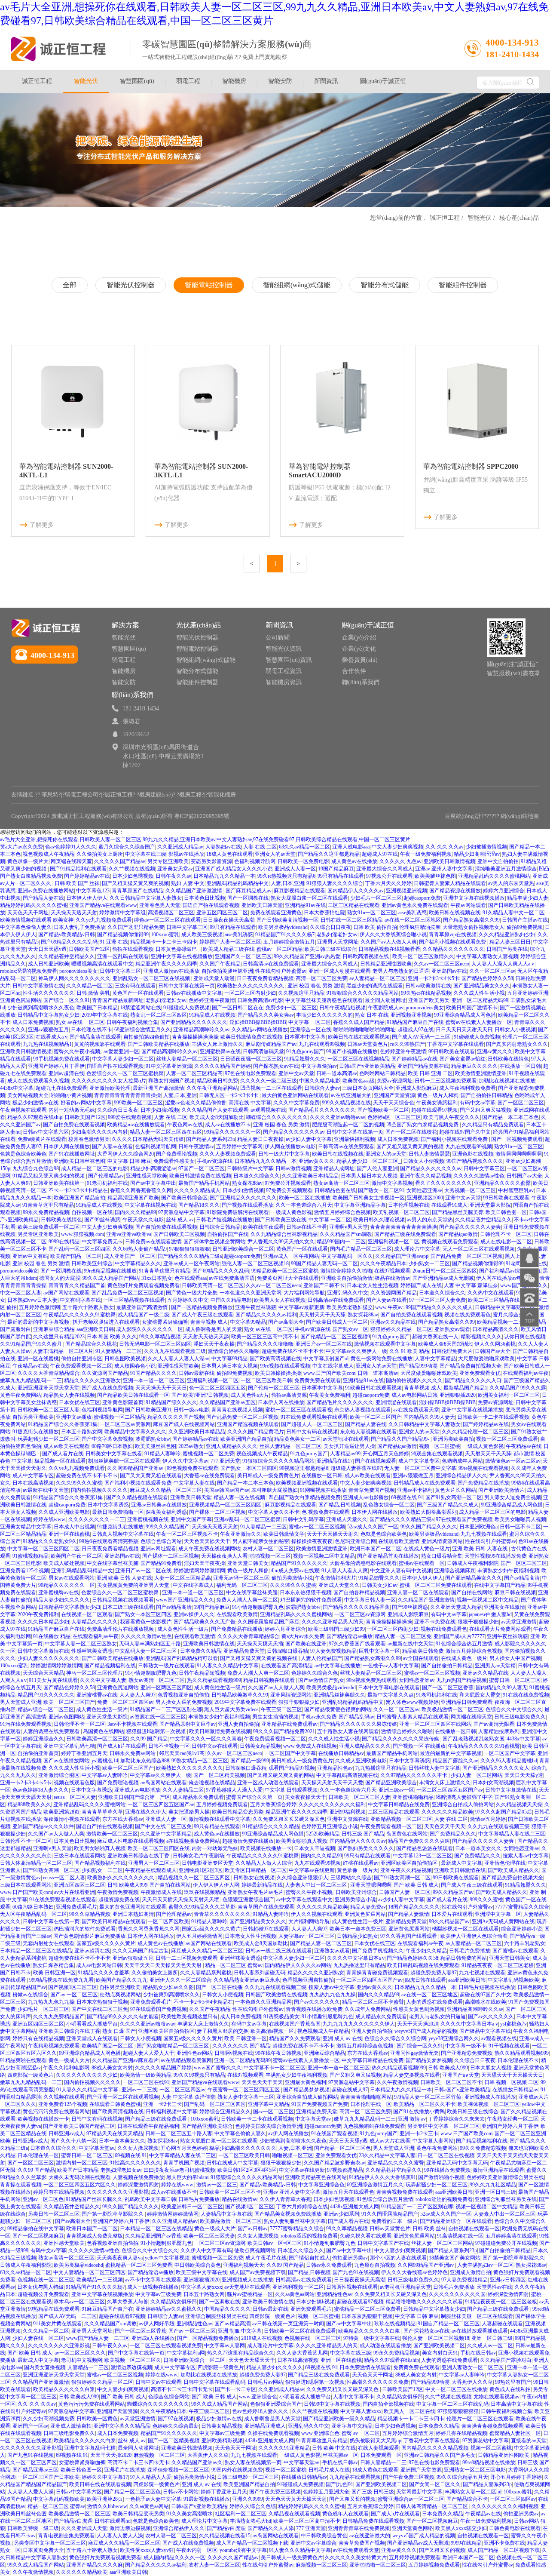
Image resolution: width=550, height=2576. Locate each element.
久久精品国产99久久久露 (518, 1388)
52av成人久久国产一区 (373, 1527)
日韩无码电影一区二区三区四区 (155, 1344)
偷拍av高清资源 (289, 1395)
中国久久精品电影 (320, 1081)
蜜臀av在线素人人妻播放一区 (479, 1022)
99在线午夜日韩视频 (278, 2053)
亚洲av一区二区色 (43, 2199)
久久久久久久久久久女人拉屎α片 (109, 1081)
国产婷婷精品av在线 (87, 876)
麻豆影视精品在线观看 (299, 891)
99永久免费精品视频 (46, 1212)
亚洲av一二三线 (139, 2090)
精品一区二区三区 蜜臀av (234, 1965)
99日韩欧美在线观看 (452, 1051)
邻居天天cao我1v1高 (182, 1753)
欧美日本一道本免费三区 (358, 1929)
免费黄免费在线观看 (318, 1380)
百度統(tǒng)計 (463, 816)
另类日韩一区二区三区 (54, 2214)
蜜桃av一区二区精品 (280, 949)
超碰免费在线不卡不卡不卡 (293, 1351)
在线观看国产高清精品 (287, 1666)
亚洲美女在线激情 (504, 1607)
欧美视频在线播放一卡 (266, 1848)
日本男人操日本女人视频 (369, 1176)
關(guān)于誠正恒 (383, 81)
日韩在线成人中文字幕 (232, 2163)
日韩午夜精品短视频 (342, 1008)
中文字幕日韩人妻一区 (370, 1600)
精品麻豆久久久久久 (474, 1066)
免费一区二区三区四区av (125, 1702)
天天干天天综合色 (394, 1103)
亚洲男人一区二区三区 (154, 1863)
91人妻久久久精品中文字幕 (228, 1666)
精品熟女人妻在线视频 (69, 1395)
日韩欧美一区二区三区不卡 (451, 2082)
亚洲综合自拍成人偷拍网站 (463, 1804)
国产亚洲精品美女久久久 (482, 986)
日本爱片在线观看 (452, 1914)
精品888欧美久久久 (29, 1804)
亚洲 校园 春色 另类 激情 (316, 986)
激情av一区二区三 (217, 2185)
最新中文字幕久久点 (391, 1695)
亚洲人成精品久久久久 (232, 1446)
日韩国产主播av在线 (525, 920)
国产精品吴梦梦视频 (429, 2060)
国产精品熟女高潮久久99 (471, 920)
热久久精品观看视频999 (214, 1680)
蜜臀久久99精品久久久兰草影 (202, 1907)
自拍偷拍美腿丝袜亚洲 (227, 971)
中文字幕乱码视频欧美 (513, 1980)
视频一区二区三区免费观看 (507, 1439)
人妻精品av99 (345, 1454)
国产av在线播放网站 (66, 1761)
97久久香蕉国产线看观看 (357, 1644)
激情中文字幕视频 (392, 1183)
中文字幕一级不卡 (466, 2046)
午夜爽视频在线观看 (23, 1110)
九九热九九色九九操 (333, 1995)
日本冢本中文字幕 (305, 1037)
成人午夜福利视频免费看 (467, 1088)
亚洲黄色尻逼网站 (21, 1000)
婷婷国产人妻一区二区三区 (230, 942)
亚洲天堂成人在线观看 (92, 2038)
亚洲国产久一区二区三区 (243, 956)
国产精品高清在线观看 (95, 1037)
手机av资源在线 (215, 1161)
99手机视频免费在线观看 (61, 1059)
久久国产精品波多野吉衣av (335, 2163)
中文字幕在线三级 (146, 854)
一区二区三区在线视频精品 (358, 1059)
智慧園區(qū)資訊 (289, 660)
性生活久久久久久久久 (49, 993)
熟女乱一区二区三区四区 (159, 1015)
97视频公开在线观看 (389, 876)
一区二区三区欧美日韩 (266, 1380)
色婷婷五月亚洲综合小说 (330, 1826)
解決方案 (125, 625)
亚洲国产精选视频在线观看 (248, 1424)
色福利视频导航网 (255, 861)
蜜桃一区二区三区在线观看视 (299, 1410)
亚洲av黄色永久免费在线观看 (415, 905)
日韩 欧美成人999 (127, 1885)
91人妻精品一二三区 (119, 1351)
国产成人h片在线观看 (122, 1746)
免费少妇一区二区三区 (291, 1008)
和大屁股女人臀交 (480, 1695)
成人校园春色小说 (135, 1366)
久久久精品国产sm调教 (346, 1234)
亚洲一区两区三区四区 (166, 1688)
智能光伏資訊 (284, 649)
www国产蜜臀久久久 (218, 2068)
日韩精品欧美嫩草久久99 (240, 1695)
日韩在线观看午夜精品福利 (148, 2126)
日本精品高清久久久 (495, 1329)
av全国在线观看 (421, 1658)
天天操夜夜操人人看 (224, 1556)
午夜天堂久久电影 (143, 1220)
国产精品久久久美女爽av (266, 1015)
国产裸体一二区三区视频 (217, 1512)
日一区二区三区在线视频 (446, 2155)
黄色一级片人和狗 (438, 1095)
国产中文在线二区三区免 (163, 1826)
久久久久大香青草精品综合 (49, 1373)
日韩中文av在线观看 (215, 1746)
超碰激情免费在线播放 (248, 1841)
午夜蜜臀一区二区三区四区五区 (244, 2090)
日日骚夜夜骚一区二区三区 (251, 1059)
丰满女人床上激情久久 (217, 1044)
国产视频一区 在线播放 (419, 1746)
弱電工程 (188, 81)
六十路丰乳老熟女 (525, 1943)
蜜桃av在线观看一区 (422, 1563)
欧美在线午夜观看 (263, 1227)
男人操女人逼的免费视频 (184, 1702)
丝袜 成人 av (180, 1220)
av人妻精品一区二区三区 (377, 978)
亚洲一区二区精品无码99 (480, 1000)
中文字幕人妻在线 (194, 1483)
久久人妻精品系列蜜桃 (206, 1973)
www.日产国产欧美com (329, 1373)
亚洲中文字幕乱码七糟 (69, 1746)
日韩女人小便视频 (515, 1030)
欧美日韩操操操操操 (278, 1373)
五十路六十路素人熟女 (88, 1307)
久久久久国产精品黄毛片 (256, 1432)
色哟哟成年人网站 (462, 1461)
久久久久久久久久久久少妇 (87, 2075)
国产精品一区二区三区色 (342, 2148)
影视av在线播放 (186, 854)
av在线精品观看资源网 (186, 2060)
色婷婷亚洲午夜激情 (212, 1000)
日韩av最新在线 (197, 1373)
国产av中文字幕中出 (153, 1183)
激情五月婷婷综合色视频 (342, 1212)
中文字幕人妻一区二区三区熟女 (81, 1644)
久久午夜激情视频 (397, 2082)
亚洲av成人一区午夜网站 (291, 1256)
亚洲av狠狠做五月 (48, 1030)
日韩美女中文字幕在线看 (114, 1454)
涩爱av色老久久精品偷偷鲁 (196, 1103)
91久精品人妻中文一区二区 (513, 913)
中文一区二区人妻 (21, 1293)
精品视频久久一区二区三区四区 (194, 1878)
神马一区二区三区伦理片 (95, 1673)
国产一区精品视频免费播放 (202, 1307)
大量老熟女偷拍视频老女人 (474, 927)
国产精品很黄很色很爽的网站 (338, 1709)
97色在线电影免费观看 (251, 1073)
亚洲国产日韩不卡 (324, 1285)
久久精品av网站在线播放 (260, 1030)
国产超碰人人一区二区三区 (312, 1424)
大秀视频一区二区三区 (470, 1190)
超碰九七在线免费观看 (61, 1088)
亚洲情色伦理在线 (505, 1863)
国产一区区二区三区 (521, 1103)
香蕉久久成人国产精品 (359, 1022)
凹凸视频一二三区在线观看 (271, 1088)
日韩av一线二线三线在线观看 (279, 1951)
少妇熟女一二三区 (429, 1263)
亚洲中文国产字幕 (191, 1519)
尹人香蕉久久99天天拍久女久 (281, 1242)
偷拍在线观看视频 (133, 949)
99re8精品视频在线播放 (110, 1271)
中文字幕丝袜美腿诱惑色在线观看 (324, 1000)
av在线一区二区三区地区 (413, 920)
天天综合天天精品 (43, 1673)
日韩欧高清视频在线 (366, 956)
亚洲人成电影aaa (351, 847)
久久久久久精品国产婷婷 (223, 1066)
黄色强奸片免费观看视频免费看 (144, 1285)
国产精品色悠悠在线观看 (425, 1848)
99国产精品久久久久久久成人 (439, 1307)
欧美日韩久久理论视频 (379, 1220)
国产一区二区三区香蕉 (448, 1688)
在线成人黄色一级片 (427, 1549)
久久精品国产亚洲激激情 (194, 891)
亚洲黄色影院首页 (123, 1402)
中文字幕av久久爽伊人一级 (356, 1351)
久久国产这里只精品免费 (136, 927)
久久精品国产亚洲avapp (402, 1256)
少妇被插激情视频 (486, 847)
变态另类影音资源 (211, 861)
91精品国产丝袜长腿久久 (94, 2199)
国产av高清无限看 (494, 1724)
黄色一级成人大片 (69, 2060)
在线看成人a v (52, 1037)
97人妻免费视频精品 (333, 1651)
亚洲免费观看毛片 (76, 1907)
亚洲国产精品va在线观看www (103, 905)
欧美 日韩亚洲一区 (54, 1973)
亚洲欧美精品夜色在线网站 (316, 2177)
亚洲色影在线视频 (473, 1154)
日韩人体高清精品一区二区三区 (36, 1863)
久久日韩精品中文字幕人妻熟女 (146, 898)
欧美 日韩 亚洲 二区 (430, 1073)
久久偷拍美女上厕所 (100, 854)
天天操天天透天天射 (74, 913)
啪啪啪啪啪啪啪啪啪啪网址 (364, 1030)
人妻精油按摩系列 (499, 1731)
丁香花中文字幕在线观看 (455, 1044)
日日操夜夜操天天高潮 (229, 920)
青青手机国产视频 (184, 2163)
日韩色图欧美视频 (125, 1359)
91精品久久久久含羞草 (104, 1973)
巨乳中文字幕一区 (379, 1651)
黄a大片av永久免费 (21, 847)
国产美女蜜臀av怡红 (463, 1059)
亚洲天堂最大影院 (490, 1205)
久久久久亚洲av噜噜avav (338, 1117)
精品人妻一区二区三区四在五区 (166, 1132)
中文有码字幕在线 (80, 1300)
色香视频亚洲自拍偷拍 (183, 1695)
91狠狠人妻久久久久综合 (335, 883)
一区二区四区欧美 (168, 1921)
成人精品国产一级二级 (144, 1315)
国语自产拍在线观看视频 (211, 905)
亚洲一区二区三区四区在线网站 (435, 1724)
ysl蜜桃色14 (105, 1761)
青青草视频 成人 (209, 1322)
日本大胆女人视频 (491, 2068)
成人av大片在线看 (390, 2141)
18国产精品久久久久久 (414, 1907)
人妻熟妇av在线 (223, 847)
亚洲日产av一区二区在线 (324, 1344)
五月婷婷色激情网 (40, 1307)
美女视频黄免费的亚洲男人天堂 (134, 1585)
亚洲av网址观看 (158, 1549)
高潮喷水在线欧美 (486, 2002)
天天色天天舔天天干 (207, 1541)
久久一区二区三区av (492, 971)
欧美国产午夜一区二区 (76, 1556)
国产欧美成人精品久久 (513, 1870)
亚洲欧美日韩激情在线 (209, 1644)
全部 (70, 285)
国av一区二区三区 (273, 2112)
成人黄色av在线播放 (354, 861)
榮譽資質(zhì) (360, 660)
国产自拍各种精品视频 (359, 1592)
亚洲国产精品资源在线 (423, 1066)
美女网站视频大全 (28, 1095)
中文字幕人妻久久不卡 (274, 1512)
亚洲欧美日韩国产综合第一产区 (134, 1797)
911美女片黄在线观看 (53, 1680)
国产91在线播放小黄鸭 (419, 2112)
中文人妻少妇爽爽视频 (397, 847)
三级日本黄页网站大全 (368, 1088)
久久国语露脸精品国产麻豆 (269, 1622)
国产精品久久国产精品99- (401, 1439)
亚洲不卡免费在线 (435, 1622)
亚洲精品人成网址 (334, 1168)
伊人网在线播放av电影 (290, 1147)
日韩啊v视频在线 (234, 2053)
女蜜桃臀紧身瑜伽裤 (165, 1322)
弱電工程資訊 (284, 671)
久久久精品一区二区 (89, 986)
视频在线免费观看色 (467, 1315)
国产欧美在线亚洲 (306, 1644)
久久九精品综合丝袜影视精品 (284, 1234)
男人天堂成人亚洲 (21, 1702)
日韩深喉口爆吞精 (287, 1651)
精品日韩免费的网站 (464, 1958)
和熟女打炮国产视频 (171, 1081)
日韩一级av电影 (191, 1410)
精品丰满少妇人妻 (528, 898)
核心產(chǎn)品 (519, 218)
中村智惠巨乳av (516, 1190)
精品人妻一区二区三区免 (403, 1636)
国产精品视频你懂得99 (123, 934)
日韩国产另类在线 (507, 949)
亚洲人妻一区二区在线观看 (418, 1592)
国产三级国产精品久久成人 (448, 1505)
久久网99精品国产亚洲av (136, 1468)
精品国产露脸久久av (455, 1761)
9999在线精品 (64, 1242)
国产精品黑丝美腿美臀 (458, 1212)
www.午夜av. (389, 1307)
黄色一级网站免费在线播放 (382, 1359)
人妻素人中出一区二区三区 (316, 1885)
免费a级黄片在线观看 (42, 1139)
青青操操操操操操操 (195, 1037)
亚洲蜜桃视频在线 (148, 1519)
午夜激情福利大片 (336, 1578)
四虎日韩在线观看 (425, 1980)
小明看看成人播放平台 (92, 2024)
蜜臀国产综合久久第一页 (254, 1797)
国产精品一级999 (250, 1761)
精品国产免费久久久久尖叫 (419, 1841)
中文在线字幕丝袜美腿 (113, 1563)
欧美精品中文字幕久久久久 (135, 1432)
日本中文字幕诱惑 (108, 1505)
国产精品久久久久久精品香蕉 (356, 1607)
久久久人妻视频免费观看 (228, 1154)
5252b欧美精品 (323, 1834)
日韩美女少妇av (380, 1585)
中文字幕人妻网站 (433, 2141)
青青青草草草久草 (102, 1812)
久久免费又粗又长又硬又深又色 (289, 1819)
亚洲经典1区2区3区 (201, 1870)
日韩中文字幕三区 (187, 927)
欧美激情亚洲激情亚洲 (481, 1073)
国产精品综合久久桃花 (91, 1344)
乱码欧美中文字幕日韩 (150, 2199)
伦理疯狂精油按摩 (420, 927)
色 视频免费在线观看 (325, 1512)
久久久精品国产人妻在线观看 (215, 1110)
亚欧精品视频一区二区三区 (401, 1819)
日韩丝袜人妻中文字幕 (434, 1768)
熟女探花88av (247, 1183)
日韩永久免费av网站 (133, 1753)
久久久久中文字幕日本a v (356, 1958)
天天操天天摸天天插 (260, 1644)
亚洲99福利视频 (348, 1812)
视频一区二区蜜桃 (440, 1446)
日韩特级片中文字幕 (250, 1168)
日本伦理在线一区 (371, 2104)
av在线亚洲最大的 (351, 1095)
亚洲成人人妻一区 (295, 869)
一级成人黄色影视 (291, 1212)
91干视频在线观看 (509, 2046)
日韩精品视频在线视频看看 (389, 949)
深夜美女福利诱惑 (166, 1512)
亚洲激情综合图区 (59, 1775)
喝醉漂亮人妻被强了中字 (464, 1797)
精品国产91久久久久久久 (299, 1563)
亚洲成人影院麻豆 (416, 1088)
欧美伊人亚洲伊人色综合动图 (474, 1936)
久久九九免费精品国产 (59, 2017)
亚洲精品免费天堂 (244, 1651)
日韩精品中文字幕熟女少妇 (49, 1015)
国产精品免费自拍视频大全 (471, 1366)
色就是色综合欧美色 (23, 1154)
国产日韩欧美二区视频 (179, 1234)
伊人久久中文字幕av (185, 1461)
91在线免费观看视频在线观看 (314, 1417)
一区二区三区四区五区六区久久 (79, 2185)
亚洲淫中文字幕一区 (498, 1914)
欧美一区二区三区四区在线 (159, 1848)
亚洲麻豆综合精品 (54, 1329)
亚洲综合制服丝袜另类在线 (506, 2199)
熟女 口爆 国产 (119, 2031)
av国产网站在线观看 (66, 1293)
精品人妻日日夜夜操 (260, 1139)
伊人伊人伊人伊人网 (216, 1885)
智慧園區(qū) (137, 81)
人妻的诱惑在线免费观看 (52, 1731)
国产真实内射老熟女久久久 (517, 1044)
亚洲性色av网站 (194, 2053)
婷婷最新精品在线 (262, 1885)
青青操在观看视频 (21, 2185)
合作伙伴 (354, 671)
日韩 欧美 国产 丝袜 (77, 883)
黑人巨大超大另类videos (231, 1709)
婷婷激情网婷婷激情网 (199, 1571)
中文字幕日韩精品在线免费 (399, 1804)
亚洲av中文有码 (30, 1256)
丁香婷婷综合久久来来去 (456, 2119)
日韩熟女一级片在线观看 (166, 1666)
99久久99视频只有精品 (199, 2075)
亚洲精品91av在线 (305, 905)
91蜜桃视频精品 (31, 1556)
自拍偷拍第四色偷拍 (147, 1037)
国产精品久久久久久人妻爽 (470, 1227)
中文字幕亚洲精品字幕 (360, 1205)
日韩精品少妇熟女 (357, 1936)
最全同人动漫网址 (385, 1000)
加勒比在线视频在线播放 (507, 1081)
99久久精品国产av (453, 1892)
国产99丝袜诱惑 (102, 1220)
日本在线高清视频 (33, 1483)
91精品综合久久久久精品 (271, 1826)
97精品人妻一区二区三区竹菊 (428, 2097)
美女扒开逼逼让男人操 (349, 1446)
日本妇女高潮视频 (493, 1783)
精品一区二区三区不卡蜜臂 (373, 2002)
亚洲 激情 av (412, 2119)
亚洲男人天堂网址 (338, 942)
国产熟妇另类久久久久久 (366, 1848)
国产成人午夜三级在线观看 (202, 1315)
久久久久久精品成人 (197, 1190)
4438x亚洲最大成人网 (354, 2207)
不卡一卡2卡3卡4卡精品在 (78, 1190)
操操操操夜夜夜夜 (312, 1541)
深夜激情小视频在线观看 (72, 1819)
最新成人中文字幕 (461, 1863)
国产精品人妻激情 (409, 1914)
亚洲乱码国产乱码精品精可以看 (182, 1658)
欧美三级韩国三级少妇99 (336, 1629)
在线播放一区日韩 (520, 1066)
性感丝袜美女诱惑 (92, 1651)
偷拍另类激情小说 (292, 1578)
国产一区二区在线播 (219, 1987)
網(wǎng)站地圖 (520, 816)
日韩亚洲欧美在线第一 (59, 1183)
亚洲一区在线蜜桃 (38, 1359)
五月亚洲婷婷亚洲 (528, 993)
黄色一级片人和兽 (248, 1571)
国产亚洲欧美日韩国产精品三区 (79, 2126)
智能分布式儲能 (385, 285)
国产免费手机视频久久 (378, 1951)
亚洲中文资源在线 (348, 1819)
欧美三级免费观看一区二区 (49, 1227)
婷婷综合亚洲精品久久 (225, 2112)
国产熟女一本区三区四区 (249, 1468)
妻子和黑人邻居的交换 (223, 2031)
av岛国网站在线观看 (163, 1783)
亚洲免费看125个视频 (24, 1571)
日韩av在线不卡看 (307, 1227)
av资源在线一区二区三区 (158, 1717)
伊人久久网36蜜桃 (495, 1344)
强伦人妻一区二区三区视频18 (255, 1263)
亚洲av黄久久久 (495, 1051)
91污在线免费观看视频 (26, 1724)
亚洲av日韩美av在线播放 (159, 1505)
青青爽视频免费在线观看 (405, 2192)
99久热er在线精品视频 (426, 993)
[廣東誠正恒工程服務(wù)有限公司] (58, 48)
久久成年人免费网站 (368, 2009)
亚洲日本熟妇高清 (133, 1914)
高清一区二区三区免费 (321, 978)
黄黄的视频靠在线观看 (100, 1044)
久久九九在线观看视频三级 (175, 1351)
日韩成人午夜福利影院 (473, 1563)
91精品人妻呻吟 (162, 1454)
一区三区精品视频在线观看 (134, 1300)
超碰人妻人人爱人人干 (149, 2053)
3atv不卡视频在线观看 (132, 1724)
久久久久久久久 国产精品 (241, 2046)
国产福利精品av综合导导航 (510, 1271)
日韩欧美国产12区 (89, 949)
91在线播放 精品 (52, 1636)
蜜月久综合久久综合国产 (127, 847)
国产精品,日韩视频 (340, 1505)
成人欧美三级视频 (202, 934)
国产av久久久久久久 (317, 2002)
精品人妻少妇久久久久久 (61, 1600)
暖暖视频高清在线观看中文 (102, 964)
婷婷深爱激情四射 (138, 2185)
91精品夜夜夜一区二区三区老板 (498, 1965)
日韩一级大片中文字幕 (284, 1154)
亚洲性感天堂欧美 (147, 1176)
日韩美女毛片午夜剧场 (199, 1856)
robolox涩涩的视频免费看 (29, 971)
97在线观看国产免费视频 (464, 1519)
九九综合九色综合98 (36, 1168)
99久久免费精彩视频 (483, 2148)
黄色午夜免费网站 (21, 1395)
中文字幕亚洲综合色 (321, 2185)
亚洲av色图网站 (66, 1717)
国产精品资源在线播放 (455, 891)
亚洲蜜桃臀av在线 (220, 1051)
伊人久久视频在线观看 (317, 1914)
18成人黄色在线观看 (229, 854)
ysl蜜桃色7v (513, 2024)
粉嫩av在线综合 (30, 1995)
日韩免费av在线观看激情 (153, 1242)
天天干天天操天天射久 (333, 1534)
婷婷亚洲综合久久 (43, 1739)
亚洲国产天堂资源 (394, 1095)
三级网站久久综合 (351, 1878)
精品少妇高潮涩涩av (477, 854)
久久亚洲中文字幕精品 (166, 1834)
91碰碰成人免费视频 (186, 1008)
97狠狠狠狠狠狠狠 (189, 1249)
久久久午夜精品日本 (383, 1263)
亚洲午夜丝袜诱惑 (256, 1307)
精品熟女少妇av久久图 (168, 1987)
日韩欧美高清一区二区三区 (213, 1285)
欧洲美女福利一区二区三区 (509, 1395)
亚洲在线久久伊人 (146, 1812)
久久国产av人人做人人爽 (389, 942)
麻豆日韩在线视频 (515, 1592)
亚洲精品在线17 (335, 1461)
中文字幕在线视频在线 (150, 1205)
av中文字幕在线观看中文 (304, 1900)
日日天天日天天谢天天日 (464, 1030)
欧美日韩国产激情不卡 (472, 1008)
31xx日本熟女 (157, 1278)
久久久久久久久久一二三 (97, 1519)
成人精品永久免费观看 (198, 1797)
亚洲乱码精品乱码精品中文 (238, 883)
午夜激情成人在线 (161, 1892)
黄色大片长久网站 (455, 1490)
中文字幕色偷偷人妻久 (26, 927)
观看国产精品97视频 (292, 1768)
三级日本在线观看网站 (79, 1856)
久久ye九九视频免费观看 (104, 920)
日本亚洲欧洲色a (478, 1527)
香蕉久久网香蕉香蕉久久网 (141, 1190)
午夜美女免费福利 (330, 1395)
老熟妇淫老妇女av (337, 934)
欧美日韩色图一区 (506, 1212)
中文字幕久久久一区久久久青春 (206, 1739)
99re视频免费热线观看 (371, 1680)
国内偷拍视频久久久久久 (414, 1380)
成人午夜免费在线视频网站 (209, 1549)
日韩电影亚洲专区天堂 (208, 1863)
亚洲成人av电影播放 (366, 1497)
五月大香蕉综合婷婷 (273, 1804)
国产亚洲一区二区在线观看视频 (123, 2097)
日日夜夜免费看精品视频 (265, 978)
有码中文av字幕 (478, 1103)
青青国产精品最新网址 (118, 1000)
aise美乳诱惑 (412, 913)
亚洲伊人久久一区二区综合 (180, 1980)
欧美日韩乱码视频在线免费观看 (423, 1965)
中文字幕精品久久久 (138, 1263)
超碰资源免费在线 (119, 1900)
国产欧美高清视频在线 (275, 1359)
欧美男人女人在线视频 (280, 1300)
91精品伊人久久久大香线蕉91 (382, 2177)
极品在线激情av (393, 1278)
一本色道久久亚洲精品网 (263, 2002)
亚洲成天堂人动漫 (214, 978)
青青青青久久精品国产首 (77, 1285)
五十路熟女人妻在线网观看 (348, 1731)
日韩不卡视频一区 (169, 1746)
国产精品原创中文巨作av (188, 1724)
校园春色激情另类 (89, 1139)
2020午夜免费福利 (38, 1614)
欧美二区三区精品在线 (494, 1300)
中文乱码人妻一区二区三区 (146, 1651)
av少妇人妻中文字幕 (309, 1139)
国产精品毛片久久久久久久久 (322, 1110)
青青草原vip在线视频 (453, 934)
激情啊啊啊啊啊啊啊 (519, 1154)
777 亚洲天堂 (225, 1461)
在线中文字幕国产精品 (500, 1585)
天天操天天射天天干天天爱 (332, 1783)
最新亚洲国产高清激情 (159, 1088)
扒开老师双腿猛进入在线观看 (106, 1322)
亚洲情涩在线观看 (396, 1402)
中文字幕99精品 (248, 1322)
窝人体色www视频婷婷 (412, 1702)
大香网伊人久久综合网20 (125, 1154)
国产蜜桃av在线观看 (515, 1951)
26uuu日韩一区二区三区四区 (445, 1271)
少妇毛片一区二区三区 (376, 898)
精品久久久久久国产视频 (176, 1417)
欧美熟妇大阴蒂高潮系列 (428, 1512)
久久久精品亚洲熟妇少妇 (507, 934)
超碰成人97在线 (380, 854)
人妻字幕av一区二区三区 (307, 1936)
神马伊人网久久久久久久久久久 (74, 978)
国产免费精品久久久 (453, 1834)
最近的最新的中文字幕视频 (39, 1322)
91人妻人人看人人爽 (345, 1571)
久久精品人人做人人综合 (264, 1863)
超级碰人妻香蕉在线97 (356, 1468)
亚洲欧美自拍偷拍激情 (347, 1278)
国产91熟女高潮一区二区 (454, 1497)
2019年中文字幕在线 (105, 1015)
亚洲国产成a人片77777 (459, 1636)
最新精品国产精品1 (465, 1388)
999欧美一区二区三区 (138, 1103)
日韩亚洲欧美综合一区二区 (243, 1249)
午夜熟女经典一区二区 (513, 2119)
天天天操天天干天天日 (161, 1388)
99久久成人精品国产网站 (111, 1278)
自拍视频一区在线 (92, 1212)
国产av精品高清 (522, 1578)
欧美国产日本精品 (97, 1008)
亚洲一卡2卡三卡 (162, 2104)
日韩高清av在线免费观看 (271, 964)
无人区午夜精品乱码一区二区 (34, 1914)
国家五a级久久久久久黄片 (211, 1929)
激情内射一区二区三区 (82, 2163)
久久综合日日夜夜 (330, 927)
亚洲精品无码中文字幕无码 (457, 2163)
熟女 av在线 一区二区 (80, 1022)
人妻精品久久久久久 (95, 1622)
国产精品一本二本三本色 (510, 1117)
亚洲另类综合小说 (355, 1900)
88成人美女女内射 (112, 2068)
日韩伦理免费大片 (452, 1351)
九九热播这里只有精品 (381, 1768)
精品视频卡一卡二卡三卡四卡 (164, 942)
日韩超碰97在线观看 (266, 1929)
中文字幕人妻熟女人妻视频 (487, 956)
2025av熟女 (191, 1446)
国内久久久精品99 (135, 1212)
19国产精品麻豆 (336, 869)
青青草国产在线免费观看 (266, 1907)
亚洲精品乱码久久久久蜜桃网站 (494, 876)
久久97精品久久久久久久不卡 (414, 1775)
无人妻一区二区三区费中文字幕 (420, 1468)
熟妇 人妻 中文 (188, 883)
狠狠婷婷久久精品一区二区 (401, 1329)
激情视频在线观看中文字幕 (385, 1344)
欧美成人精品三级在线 (229, 949)
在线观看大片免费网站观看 (500, 1629)
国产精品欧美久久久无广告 (205, 1622)
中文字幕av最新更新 (301, 1307)
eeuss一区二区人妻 (75, 1797)
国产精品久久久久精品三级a (190, 1256)
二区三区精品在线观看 (354, 905)
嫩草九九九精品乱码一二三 (31, 1380)
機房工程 (190, 795)
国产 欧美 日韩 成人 (416, 1885)
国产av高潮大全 (286, 1322)
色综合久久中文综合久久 (514, 1709)
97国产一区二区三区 (202, 1168)
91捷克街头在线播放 (36, 1432)
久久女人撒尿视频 (138, 2148)
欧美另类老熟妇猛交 (350, 1307)
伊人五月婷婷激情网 (199, 1936)
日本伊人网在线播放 (67, 1147)
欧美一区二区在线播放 (305, 1198)
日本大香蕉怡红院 (324, 913)
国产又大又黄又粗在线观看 (151, 1476)
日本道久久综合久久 (257, 1176)
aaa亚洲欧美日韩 (95, 1329)
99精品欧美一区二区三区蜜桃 (285, 1271)
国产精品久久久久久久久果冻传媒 (358, 1724)
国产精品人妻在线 (43, 898)
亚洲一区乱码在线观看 (123, 956)
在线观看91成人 (449, 1205)
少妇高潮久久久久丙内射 (99, 1132)
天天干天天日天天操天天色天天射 (163, 1965)
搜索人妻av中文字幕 (526, 1856)
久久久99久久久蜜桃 (79, 1483)
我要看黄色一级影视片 (146, 1622)
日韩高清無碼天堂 (263, 1051)
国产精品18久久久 (199, 1205)
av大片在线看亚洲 (75, 1892)
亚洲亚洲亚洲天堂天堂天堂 (49, 1388)
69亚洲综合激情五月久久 (143, 1030)
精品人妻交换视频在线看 (412, 2075)
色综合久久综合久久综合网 (395, 2038)
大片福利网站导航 (304, 1293)
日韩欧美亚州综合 (92, 1263)
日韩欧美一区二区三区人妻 (49, 1410)
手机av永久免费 (319, 1717)
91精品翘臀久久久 (305, 1059)
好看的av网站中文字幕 (86, 1103)
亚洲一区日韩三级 (495, 2192)
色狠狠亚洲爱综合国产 (248, 1900)
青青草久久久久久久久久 (222, 1914)
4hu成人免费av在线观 (295, 1571)
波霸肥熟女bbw (153, 1439)
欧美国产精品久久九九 (122, 1980)
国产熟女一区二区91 (381, 1190)
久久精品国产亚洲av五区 (228, 1402)
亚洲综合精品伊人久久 (461, 1476)
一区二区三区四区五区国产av (450, 1790)
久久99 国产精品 (149, 1739)
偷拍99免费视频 (525, 927)
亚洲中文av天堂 (296, 1073)
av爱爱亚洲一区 (121, 1051)
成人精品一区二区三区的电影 (95, 1168)
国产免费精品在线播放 (483, 1483)
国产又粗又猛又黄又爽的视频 (135, 883)
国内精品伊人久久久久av (356, 891)
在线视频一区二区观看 (87, 1614)
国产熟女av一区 (350, 1329)
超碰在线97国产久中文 (465, 1132)
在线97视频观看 (392, 1271)
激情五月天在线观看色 (348, 2192)
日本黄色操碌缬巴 (178, 949)
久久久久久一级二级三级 (269, 1081)
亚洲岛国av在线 (449, 971)
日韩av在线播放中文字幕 (194, 993)
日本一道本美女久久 (478, 1848)
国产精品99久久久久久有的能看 (123, 2017)
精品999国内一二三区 (341, 1242)
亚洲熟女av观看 (452, 1329)
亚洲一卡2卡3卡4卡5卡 (434, 978)
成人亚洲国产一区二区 (130, 1256)
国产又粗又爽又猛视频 (486, 1110)
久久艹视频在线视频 (132, 869)
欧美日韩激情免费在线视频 (251, 1037)
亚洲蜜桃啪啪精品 (413, 1797)
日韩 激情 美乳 (93, 993)
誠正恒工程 (37, 81)
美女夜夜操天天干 (306, 1797)
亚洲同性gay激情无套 (414, 2053)
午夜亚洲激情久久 (241, 1534)
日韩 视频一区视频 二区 (511, 2082)
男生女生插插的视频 (275, 1717)
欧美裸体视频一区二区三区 (489, 2104)
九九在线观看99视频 (322, 1044)
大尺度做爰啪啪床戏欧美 (486, 1359)
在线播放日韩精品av (341, 1753)
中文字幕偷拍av (319, 1066)
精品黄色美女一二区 (297, 1439)
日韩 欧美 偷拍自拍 (375, 927)
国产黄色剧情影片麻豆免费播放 (89, 1936)
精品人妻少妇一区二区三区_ (369, 1161)
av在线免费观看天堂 (416, 1410)
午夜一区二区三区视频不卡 (187, 1534)
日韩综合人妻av (322, 1088)
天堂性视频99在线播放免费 (495, 1556)
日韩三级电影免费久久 (520, 1717)
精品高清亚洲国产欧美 (133, 1198)
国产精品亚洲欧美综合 (391, 1783)
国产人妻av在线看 (112, 1147)
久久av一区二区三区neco (442, 964)
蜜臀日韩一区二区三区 (515, 1680)
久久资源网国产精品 (394, 1293)
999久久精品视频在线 (346, 1103)
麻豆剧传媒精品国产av (271, 1044)
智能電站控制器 (209, 285)
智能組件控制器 (463, 285)
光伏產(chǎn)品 (199, 625)
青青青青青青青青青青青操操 (128, 1095)
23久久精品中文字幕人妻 (387, 2155)
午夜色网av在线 (185, 1125)
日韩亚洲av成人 (66, 2133)
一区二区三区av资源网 (125, 1424)
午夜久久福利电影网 (66, 2068)
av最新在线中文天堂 (46, 1490)
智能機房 (234, 81)
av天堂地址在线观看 (346, 1439)
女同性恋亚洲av (424, 1190)
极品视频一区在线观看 (60, 1461)
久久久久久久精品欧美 (447, 1812)
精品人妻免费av (368, 1907)
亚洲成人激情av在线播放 (171, 971)
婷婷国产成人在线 (421, 1285)
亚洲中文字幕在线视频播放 (474, 898)
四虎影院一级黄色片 (31, 2075)
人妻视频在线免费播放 (138, 2177)
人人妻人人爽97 (137, 1695)
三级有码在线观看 (135, 986)
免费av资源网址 (395, 1081)
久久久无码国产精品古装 (141, 1951)
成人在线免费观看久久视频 (38, 1081)
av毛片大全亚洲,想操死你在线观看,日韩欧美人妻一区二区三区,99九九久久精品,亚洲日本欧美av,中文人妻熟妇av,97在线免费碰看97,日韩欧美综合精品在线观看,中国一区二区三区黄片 (205, 839)
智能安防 (280, 81)
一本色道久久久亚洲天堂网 (251, 1293)
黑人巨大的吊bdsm (187, 2177)
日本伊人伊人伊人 (87, 898)
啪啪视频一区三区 (270, 1556)
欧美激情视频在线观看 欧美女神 (37, 920)
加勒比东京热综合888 (145, 1761)
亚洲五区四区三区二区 (222, 913)
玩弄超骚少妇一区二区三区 (49, 1439)
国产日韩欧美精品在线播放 (159, 1044)
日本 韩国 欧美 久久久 (112, 1337)
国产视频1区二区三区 (73, 1987)
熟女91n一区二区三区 (372, 913)
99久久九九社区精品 (493, 2185)
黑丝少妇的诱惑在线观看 (375, 986)
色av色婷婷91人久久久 (71, 847)
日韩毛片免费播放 (470, 1951)
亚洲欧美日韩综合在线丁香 (139, 1856)
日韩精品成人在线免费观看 (425, 1483)
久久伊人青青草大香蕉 (285, 2199)
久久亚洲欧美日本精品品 (310, 1176)
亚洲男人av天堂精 (495, 1666)
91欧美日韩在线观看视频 (373, 1388)
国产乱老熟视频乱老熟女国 (474, 1739)
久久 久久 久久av (445, 847)
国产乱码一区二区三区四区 (79, 1249)
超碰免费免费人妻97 (434, 1973)
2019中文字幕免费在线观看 (245, 1702)
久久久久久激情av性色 (479, 1176)
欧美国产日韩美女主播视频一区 (369, 1198)
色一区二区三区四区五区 (217, 1388)
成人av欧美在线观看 (66, 1446)
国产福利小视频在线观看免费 (453, 942)
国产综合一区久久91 (67, 1000)
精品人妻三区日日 (510, 942)
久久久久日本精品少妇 (43, 1622)
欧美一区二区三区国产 (376, 1417)
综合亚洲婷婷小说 (522, 1929)
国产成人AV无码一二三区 (422, 1037)
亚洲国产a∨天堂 (461, 2075)
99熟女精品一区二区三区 (200, 1761)
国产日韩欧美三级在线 (281, 1220)
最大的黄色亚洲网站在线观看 (295, 1095)
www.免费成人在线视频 (310, 1746)
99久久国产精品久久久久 (429, 1527)
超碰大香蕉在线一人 (435, 1337)
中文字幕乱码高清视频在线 (347, 1775)
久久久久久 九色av (400, 861)
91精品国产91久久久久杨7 (285, 934)
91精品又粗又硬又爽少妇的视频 (49, 1176)
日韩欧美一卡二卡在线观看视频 (493, 1417)
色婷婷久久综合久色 (315, 1673)
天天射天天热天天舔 (206, 1337)
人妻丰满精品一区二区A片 (63, 1351)
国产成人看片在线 (63, 1454)
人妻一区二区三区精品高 (194, 1073)
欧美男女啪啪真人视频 (520, 1519)
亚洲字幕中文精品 (269, 2104)
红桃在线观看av (361, 1863)
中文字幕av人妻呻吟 (105, 1775)
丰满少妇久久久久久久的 (324, 1015)
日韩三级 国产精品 (363, 1834)
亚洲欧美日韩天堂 (262, 905)
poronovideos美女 (78, 971)
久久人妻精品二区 (183, 1790)
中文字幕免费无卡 (102, 1242)
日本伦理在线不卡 (92, 1030)
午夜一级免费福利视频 (426, 854)
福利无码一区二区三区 (242, 1585)
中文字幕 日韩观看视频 (291, 1790)
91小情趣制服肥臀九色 (258, 1607)
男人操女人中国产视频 (515, 1658)
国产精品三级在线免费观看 (405, 1234)
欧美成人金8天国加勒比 (217, 1117)
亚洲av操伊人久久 (194, 1614)
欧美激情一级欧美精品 (146, 2075)
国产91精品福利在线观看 (78, 869)
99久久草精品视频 (160, 1337)
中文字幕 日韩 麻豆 (129, 1161)
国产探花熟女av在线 (276, 1066)
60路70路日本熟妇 (112, 1446)
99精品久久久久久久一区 (232, 1132)
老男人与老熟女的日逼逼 (401, 971)
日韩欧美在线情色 (508, 1059)
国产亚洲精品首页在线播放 (388, 1556)
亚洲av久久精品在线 (393, 1322)
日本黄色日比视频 (205, 898)
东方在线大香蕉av (123, 1819)
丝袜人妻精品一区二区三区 (187, 1059)
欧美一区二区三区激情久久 (423, 956)
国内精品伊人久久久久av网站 (298, 1965)
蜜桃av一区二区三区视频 (317, 1527)
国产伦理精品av (106, 1176)
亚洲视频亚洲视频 (406, 891)
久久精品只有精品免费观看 (493, 1125)
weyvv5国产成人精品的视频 (426, 2031)
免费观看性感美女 (174, 1161)
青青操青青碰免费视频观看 (377, 1973)
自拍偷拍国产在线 (228, 1234)
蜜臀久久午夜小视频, (78, 1051)
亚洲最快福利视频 (354, 1139)
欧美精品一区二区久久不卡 (425, 2104)
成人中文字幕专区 (419, 1461)
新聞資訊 (326, 81)
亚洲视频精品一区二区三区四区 (226, 1505)
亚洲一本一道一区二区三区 (154, 1380)
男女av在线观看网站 (72, 1578)
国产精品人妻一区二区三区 (321, 1943)
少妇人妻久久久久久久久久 (49, 1658)
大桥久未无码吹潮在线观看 (79, 2177)
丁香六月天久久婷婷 (388, 883)
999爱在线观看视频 (130, 1117)
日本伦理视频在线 (409, 1205)
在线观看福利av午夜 (526, 1373)
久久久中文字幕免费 (296, 1103)
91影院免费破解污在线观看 (238, 1212)
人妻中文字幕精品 (435, 1359)
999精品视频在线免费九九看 (61, 1980)
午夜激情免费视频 (118, 1892)
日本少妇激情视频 (243, 1190)
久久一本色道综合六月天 (304, 1205)
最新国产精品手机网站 (204, 1183)
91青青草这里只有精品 (48, 1205)
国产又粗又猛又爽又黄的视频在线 (259, 1658)
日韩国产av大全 (524, 1176)
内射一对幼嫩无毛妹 (72, 1110)
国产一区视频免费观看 (517, 1139)
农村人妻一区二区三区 (268, 1549)
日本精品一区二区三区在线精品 (36, 1951)
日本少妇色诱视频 (133, 876)
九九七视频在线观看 (484, 1534)
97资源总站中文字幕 (181, 1212)
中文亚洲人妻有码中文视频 (401, 1571)
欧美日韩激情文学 (284, 1534)
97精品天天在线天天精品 (115, 2133)
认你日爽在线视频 (525, 1337)
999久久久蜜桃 (486, 1900)
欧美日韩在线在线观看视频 (359, 1037)
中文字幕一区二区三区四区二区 (43, 1549)
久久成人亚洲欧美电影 (64, 1512)
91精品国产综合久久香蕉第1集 (63, 1424)
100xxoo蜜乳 (165, 934)
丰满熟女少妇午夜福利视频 (508, 1571)
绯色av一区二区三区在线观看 (167, 920)
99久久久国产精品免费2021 (284, 1731)
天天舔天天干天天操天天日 (512, 2075)
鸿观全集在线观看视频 (437, 1454)
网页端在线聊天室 (71, 861)
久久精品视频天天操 (519, 1804)
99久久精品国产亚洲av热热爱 (307, 956)
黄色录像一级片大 (28, 861)
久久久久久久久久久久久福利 (332, 1804)
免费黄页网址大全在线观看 (288, 1278)
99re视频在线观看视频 (285, 1366)
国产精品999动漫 (418, 1366)
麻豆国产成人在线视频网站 (184, 1424)
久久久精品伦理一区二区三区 (475, 1432)
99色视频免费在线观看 (192, 1468)
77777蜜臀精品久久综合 (522, 1907)
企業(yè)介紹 (359, 638)
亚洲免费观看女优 (480, 1373)
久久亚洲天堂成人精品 (456, 1607)
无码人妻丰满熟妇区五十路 (150, 1644)
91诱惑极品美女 (281, 2017)
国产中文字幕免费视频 (107, 1439)
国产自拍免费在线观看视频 (74, 1125)
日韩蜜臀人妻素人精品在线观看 (450, 883)
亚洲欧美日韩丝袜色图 (79, 1161)
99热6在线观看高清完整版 (109, 1541)
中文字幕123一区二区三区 (422, 1856)
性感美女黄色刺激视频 (419, 2009)
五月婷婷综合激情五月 (289, 942)
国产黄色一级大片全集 (192, 1293)
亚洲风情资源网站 (442, 1541)
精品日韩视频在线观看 (270, 1680)
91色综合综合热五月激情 (464, 1644)
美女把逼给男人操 (189, 1812)
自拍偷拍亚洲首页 (38, 1753)
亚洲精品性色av (335, 1768)
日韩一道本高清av (337, 1073)
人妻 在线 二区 (260, 847)
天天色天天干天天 (445, 1826)
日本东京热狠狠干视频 (306, 1592)
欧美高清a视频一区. (273, 2031)
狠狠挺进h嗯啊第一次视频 (157, 1731)
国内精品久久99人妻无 (429, 1417)
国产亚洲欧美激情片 (501, 1490)
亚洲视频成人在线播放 (490, 2097)
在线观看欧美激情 (399, 1541)
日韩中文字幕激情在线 (38, 986)
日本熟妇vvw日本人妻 (32, 1300)
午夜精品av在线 (30, 1366)
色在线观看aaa (191, 1278)
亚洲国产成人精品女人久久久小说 (234, 869)
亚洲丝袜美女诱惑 (240, 1958)
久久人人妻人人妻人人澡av (179, 1359)
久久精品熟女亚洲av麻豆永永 (247, 1980)
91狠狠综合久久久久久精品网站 (363, 993)
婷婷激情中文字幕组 (122, 913)
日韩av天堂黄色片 (368, 1044)
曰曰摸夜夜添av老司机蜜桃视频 (179, 2170)
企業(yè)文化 (359, 649)
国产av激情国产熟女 (321, 1680)
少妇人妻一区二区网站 (477, 1775)
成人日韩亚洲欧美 (49, 964)
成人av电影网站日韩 (414, 1395)
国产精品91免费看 (161, 1563)
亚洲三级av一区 (396, 1790)
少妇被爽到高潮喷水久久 (171, 1995)
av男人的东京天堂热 (511, 883)
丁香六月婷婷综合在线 (302, 2207)
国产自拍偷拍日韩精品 (486, 1095)
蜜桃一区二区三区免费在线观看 (436, 1585)
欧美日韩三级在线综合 (330, 949)
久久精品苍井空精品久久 (67, 956)
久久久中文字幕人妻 (103, 1680)
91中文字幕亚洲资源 (169, 1066)
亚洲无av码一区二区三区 (241, 1578)
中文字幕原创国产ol (326, 1359)
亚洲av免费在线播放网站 (46, 891)
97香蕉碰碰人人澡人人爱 (234, 1790)
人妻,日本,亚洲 (287, 883)
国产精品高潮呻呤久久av (170, 1051)
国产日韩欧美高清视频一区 (287, 920)
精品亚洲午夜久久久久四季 (166, 964)
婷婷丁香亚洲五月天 (84, 1753)
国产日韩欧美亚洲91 (148, 1410)
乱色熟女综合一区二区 (389, 1505)
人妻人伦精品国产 (321, 1658)
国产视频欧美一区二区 (383, 1110)
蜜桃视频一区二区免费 (208, 1454)
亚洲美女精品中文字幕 (26, 1527)
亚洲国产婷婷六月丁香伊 (56, 1066)
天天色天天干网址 (28, 913)
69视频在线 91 (407, 1497)
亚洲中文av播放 (74, 1417)
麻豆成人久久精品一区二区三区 (166, 1490)
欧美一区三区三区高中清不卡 (265, 1337)
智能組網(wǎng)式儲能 (297, 285)
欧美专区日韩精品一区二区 (256, 1870)
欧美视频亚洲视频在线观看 (307, 1483)
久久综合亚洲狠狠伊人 (302, 1878)
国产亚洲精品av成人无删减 (443, 1278)
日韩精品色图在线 (335, 1190)
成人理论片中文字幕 (417, 1249)
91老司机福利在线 (107, 1183)
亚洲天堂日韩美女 (248, 1563)
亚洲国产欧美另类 (429, 1000)
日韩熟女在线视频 (254, 1878)
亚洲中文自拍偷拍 (498, 861)
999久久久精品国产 (168, 1527)
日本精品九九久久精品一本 (224, 876)
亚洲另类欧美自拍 (453, 1439)
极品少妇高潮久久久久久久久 (243, 2148)
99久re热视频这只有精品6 (286, 876)
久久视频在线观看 (64, 2097)
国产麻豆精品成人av (249, 891)
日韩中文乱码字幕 (303, 1519)
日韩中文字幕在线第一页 (186, 986)
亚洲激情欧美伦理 (110, 1088)
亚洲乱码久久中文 (348, 1293)
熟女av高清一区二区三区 (341, 1183)
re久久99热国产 (408, 1044)
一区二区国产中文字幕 (290, 1753)
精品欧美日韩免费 (217, 1081)
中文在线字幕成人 (333, 1366)
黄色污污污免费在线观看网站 (56, 2112)
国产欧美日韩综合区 (184, 1198)
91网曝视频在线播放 (323, 1490)
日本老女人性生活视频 (373, 1285)
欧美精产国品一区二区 (76, 1256)
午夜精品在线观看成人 (151, 1870)
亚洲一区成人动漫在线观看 (339, 971)
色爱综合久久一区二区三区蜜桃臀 (125, 1073)
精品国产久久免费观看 (295, 2038)
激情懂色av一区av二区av (513, 1461)
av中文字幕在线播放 (338, 1666)
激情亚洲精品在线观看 (498, 2170)
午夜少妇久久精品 (426, 1951)
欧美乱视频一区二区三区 (401, 1212)
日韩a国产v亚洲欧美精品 (367, 1066)
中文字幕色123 (93, 891)
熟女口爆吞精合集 (442, 1556)
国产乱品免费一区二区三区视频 (467, 1256)
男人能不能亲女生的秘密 (261, 1541)
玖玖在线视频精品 (205, 1892)
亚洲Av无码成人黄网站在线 (503, 1921)
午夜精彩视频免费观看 (54, 2046)
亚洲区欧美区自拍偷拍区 (410, 1863)
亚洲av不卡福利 (415, 1490)
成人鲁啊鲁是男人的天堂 (214, 1329)
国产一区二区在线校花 (411, 1132)
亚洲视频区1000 (425, 1198)
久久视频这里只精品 (301, 993)
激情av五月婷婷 (488, 1819)
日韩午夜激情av (196, 1147)
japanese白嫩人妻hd (490, 1614)
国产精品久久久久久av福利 (266, 1315)
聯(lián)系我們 (361, 682)
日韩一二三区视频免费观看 (446, 1081)
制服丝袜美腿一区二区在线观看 (124, 1461)
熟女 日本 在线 (372, 1015)
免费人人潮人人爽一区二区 (247, 1600)
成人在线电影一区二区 (506, 1242)
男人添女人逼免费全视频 (513, 1497)
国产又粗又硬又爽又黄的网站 (281, 1775)
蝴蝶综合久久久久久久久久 (277, 1117)
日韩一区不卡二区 (520, 1527)
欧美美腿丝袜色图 (435, 876)
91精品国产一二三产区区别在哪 (166, 1709)
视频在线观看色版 (74, 1783)
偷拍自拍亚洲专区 (82, 1359)
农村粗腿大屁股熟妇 (275, 1490)
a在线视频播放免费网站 (193, 1841)
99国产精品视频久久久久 (475, 1161)
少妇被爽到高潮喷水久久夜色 (41, 1008)
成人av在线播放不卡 (228, 1125)
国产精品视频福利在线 (110, 1666)
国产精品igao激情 (458, 1234)
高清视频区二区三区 (171, 913)
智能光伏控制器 (131, 285)
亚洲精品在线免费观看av (289, 1724)
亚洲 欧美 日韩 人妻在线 (480, 1549)
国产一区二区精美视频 (219, 1775)
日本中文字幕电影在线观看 (389, 1688)
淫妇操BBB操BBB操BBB (258, 1022)
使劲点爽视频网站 (120, 1995)
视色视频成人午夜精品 (49, 854)
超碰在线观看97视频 (434, 1110)
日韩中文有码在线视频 (312, 1432)
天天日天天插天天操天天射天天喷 (181, 1900)
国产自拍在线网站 (472, 1592)
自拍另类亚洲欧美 (33, 1417)
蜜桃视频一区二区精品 (119, 1417)
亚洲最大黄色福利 (306, 2082)
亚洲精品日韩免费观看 (467, 1702)
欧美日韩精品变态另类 (238, 1812)
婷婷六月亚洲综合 (504, 891)
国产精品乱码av (356, 1717)
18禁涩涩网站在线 (141, 1008)
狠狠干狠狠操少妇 (478, 1622)
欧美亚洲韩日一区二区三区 (192, 2207)
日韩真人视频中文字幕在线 (123, 1534)
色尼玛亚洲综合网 (355, 1541)
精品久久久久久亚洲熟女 (92, 1380)
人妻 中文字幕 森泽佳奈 (471, 1285)
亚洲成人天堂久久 (347, 1519)
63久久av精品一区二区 (304, 847)
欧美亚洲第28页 (61, 1812)
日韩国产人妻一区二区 (405, 1892)
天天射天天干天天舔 (322, 1315)
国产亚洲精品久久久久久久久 (194, 1022)
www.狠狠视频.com (82, 1234)
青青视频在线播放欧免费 (314, 2009)
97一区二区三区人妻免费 (437, 1300)
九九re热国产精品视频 (462, 1680)
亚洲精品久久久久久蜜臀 (502, 1183)
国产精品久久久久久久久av (294, 1132)
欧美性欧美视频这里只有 (189, 2017)
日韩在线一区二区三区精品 (351, 920)
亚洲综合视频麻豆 (455, 1571)
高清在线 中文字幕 (250, 1103)
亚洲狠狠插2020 (458, 1395)
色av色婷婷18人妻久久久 (41, 1790)
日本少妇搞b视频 (160, 1110)
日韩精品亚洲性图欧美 (386, 964)
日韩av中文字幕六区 (46, 1132)
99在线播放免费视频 (447, 2170)
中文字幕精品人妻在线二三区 (512, 1834)
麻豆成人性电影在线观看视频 (131, 1841)
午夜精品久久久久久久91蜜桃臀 (79, 1315)
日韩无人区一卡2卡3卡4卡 (229, 1095)
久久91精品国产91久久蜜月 (32, 1344)
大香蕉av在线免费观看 (209, 1476)
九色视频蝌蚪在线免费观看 (374, 2126)
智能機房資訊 (284, 682)
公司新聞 (278, 638)
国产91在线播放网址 (72, 1154)
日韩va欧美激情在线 (428, 986)
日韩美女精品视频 (260, 1746)
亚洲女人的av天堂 (275, 854)
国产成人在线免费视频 (107, 1388)
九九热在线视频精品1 (47, 1044)
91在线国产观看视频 (334, 2133)
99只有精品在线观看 (341, 876)
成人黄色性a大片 (250, 1395)
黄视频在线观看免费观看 (450, 1242)
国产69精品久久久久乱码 (69, 942)
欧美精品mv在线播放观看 (136, 1125)
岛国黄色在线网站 (104, 1731)
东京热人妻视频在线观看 (363, 1410)
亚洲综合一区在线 (311, 1030)
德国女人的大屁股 (60, 1278)
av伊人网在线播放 (289, 2133)
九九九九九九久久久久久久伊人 (359, 2024)
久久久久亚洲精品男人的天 (333, 1622)
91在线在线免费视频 (526, 1695)
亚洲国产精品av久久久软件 (43, 1826)
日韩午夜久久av (173, 876)
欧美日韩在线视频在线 (455, 913)
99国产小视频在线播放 (352, 1051)
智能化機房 (222, 795)
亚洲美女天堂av (175, 869)
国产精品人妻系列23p (211, 1139)
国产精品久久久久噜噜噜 (265, 1344)
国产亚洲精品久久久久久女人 (496, 1768)
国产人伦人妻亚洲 (377, 1168)
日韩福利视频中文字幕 (171, 2112)
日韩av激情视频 (293, 1168)
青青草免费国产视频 (372, 1490)
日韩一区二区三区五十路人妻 (179, 2133)
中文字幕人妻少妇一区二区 (123, 1059)
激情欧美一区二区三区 (112, 1834)
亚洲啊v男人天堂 (348, 1227)
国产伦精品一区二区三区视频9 (335, 1337)
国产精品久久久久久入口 (473, 1380)
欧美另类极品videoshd (283, 927)
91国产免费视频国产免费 (320, 2104)
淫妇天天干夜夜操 (214, 1344)
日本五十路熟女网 (82, 1432)
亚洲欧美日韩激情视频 (449, 861)
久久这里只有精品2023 (59, 1337)
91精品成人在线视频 (212, 1015)
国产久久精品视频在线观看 (137, 1497)
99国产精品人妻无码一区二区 (324, 1263)
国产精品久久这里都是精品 (329, 854)
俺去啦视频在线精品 (212, 1783)
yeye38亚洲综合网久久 (454, 2038)
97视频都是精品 (345, 2170)
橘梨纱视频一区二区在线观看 (465, 1929)
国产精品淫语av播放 (350, 1636)
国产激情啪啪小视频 (441, 2177)
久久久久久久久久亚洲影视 (118, 2192)
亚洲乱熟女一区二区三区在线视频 (152, 978)
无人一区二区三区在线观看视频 (479, 1249)
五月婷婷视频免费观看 (222, 1804)
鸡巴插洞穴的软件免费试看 (311, 1600)
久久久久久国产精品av (120, 861)
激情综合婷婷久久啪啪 (346, 1271)
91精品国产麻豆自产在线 (415, 1022)
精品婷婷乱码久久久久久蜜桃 (34, 905)
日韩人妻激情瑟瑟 (429, 1154)
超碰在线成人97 (350, 2090)
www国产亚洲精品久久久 (185, 1600)
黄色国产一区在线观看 (138, 993)
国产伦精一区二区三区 (274, 1388)
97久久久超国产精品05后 (504, 1812)
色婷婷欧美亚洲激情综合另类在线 (505, 2177)
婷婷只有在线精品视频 (38, 2038)
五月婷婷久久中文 (188, 1300)
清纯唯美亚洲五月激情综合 (506, 869)
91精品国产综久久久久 (171, 1402)
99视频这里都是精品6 (304, 1468)
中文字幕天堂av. (313, 2119)
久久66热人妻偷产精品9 (140, 1249)
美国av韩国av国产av (227, 1490)
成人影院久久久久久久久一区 (150, 1329)
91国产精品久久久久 (153, 1373)
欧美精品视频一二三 (500, 1322)
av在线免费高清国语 (232, 1278)
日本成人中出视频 (74, 1527)
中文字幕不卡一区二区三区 (275, 2068)
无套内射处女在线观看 (49, 1943)
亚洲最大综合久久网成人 (385, 869)
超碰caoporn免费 (422, 898)
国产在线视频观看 (376, 1461)
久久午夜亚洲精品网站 (212, 1088)
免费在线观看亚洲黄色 (276, 913)
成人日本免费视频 (33, 1022)
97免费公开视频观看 (288, 1183)
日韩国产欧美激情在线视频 (276, 1995)
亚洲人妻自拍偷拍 (238, 1724)
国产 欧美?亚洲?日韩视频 (200, 1395)
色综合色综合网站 (161, 1541)
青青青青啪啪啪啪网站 (366, 2097)
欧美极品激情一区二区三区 (452, 1709)
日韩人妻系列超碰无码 (260, 1973)
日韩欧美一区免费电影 (303, 861)
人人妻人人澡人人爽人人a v (503, 964)
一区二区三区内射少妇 (250, 993)
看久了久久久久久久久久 (443, 1183)
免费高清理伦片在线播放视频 (121, 1629)
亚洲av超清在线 (66, 1073)
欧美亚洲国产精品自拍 (79, 1198)
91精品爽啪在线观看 (23, 2060)
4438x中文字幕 (17, 1088)
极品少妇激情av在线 (35, 1103)
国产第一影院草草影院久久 (113, 2214)
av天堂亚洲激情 (519, 1622)
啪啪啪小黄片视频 (71, 1095)
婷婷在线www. (50, 1519)
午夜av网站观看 (468, 905)
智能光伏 (86, 81)
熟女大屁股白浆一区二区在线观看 (309, 898)
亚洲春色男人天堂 (160, 905)
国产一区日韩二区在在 (238, 1008)
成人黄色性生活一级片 (183, 1629)
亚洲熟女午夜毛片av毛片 (255, 1892)
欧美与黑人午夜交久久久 (452, 1117)
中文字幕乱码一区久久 (347, 1256)
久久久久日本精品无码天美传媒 (148, 1139)
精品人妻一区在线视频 (240, 1497)
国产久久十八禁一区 (73, 2141)
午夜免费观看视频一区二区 (81, 1366)
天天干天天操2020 (418, 2024)
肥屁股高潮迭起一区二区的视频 (348, 1125)
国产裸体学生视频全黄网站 (214, 1242)
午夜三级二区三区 (281, 1709)
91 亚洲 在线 (114, 942)
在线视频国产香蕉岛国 (295, 2024)
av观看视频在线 (268, 1110)
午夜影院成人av (386, 1008)
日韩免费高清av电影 (260, 1000)
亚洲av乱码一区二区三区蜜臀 (247, 1519)
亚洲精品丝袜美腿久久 (339, 1695)
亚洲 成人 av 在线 (342, 2038)
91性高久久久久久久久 (135, 2163)
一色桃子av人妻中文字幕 (391, 1666)
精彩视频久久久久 (481, 1337)
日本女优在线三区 (79, 1402)
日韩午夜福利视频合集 (132, 1022)
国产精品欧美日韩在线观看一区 (133, 1395)
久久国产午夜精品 (220, 964)
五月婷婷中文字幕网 (239, 1147)
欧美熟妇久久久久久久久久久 (251, 986)
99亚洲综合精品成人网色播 (465, 1015)
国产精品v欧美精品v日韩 (67, 934)
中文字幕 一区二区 (310, 1022)
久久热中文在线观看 (491, 1293)
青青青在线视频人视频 (237, 1410)
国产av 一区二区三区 (74, 1995)
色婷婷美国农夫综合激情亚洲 (269, 2126)
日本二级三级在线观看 (128, 1607)
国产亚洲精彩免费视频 (467, 2053)
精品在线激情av (240, 2199)
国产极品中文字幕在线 (485, 2031)
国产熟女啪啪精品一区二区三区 (173, 2046)
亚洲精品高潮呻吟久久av (201, 1030)
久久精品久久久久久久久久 (453, 949)
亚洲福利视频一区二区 (394, 1242)
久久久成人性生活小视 (479, 993)
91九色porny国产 (305, 1051)
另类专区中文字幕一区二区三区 (443, 2126)
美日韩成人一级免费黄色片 (268, 1476)
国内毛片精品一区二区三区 (361, 1249)
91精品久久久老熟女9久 (50, 1541)
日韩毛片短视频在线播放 (224, 1220)
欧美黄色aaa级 (359, 1081)
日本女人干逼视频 (315, 1848)
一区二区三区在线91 (146, 2082)
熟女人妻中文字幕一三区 (246, 2097)
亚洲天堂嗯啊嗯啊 (371, 1885)
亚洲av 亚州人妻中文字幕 (444, 869)
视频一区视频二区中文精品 (324, 1556)
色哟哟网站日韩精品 (382, 1073)
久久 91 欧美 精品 (409, 1351)
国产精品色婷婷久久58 (487, 978)
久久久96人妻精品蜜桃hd (509, 1761)
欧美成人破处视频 (64, 1563)
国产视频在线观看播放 (247, 1205)
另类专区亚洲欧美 (168, 861)
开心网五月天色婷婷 (386, 1454)
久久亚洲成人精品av (180, 847)
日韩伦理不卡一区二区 (506, 1234)
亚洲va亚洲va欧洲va (129, 1234)
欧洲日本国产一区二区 (376, 1549)
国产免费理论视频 (177, 1154)
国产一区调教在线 (248, 898)
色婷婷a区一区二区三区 (394, 1117)
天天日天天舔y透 (47, 949)
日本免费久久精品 (201, 1651)
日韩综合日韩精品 (220, 1227)
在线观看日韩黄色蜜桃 (115, 2104)
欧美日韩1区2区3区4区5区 (247, 2170)
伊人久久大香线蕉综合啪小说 (393, 934)
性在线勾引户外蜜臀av (281, 971)
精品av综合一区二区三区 (46, 1709)
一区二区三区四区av (182, 2090)
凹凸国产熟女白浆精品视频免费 (423, 1125)
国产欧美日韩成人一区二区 (337, 1322)
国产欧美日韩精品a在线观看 (114, 1921)
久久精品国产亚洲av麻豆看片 (125, 2060)
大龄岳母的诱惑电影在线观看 (363, 1563)
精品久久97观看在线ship (35, 1117)
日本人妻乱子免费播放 (79, 927)
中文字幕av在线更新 (312, 1870)
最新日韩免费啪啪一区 (118, 1512)
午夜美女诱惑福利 (437, 1103)
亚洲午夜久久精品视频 (425, 1176)
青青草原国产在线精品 (137, 891)
